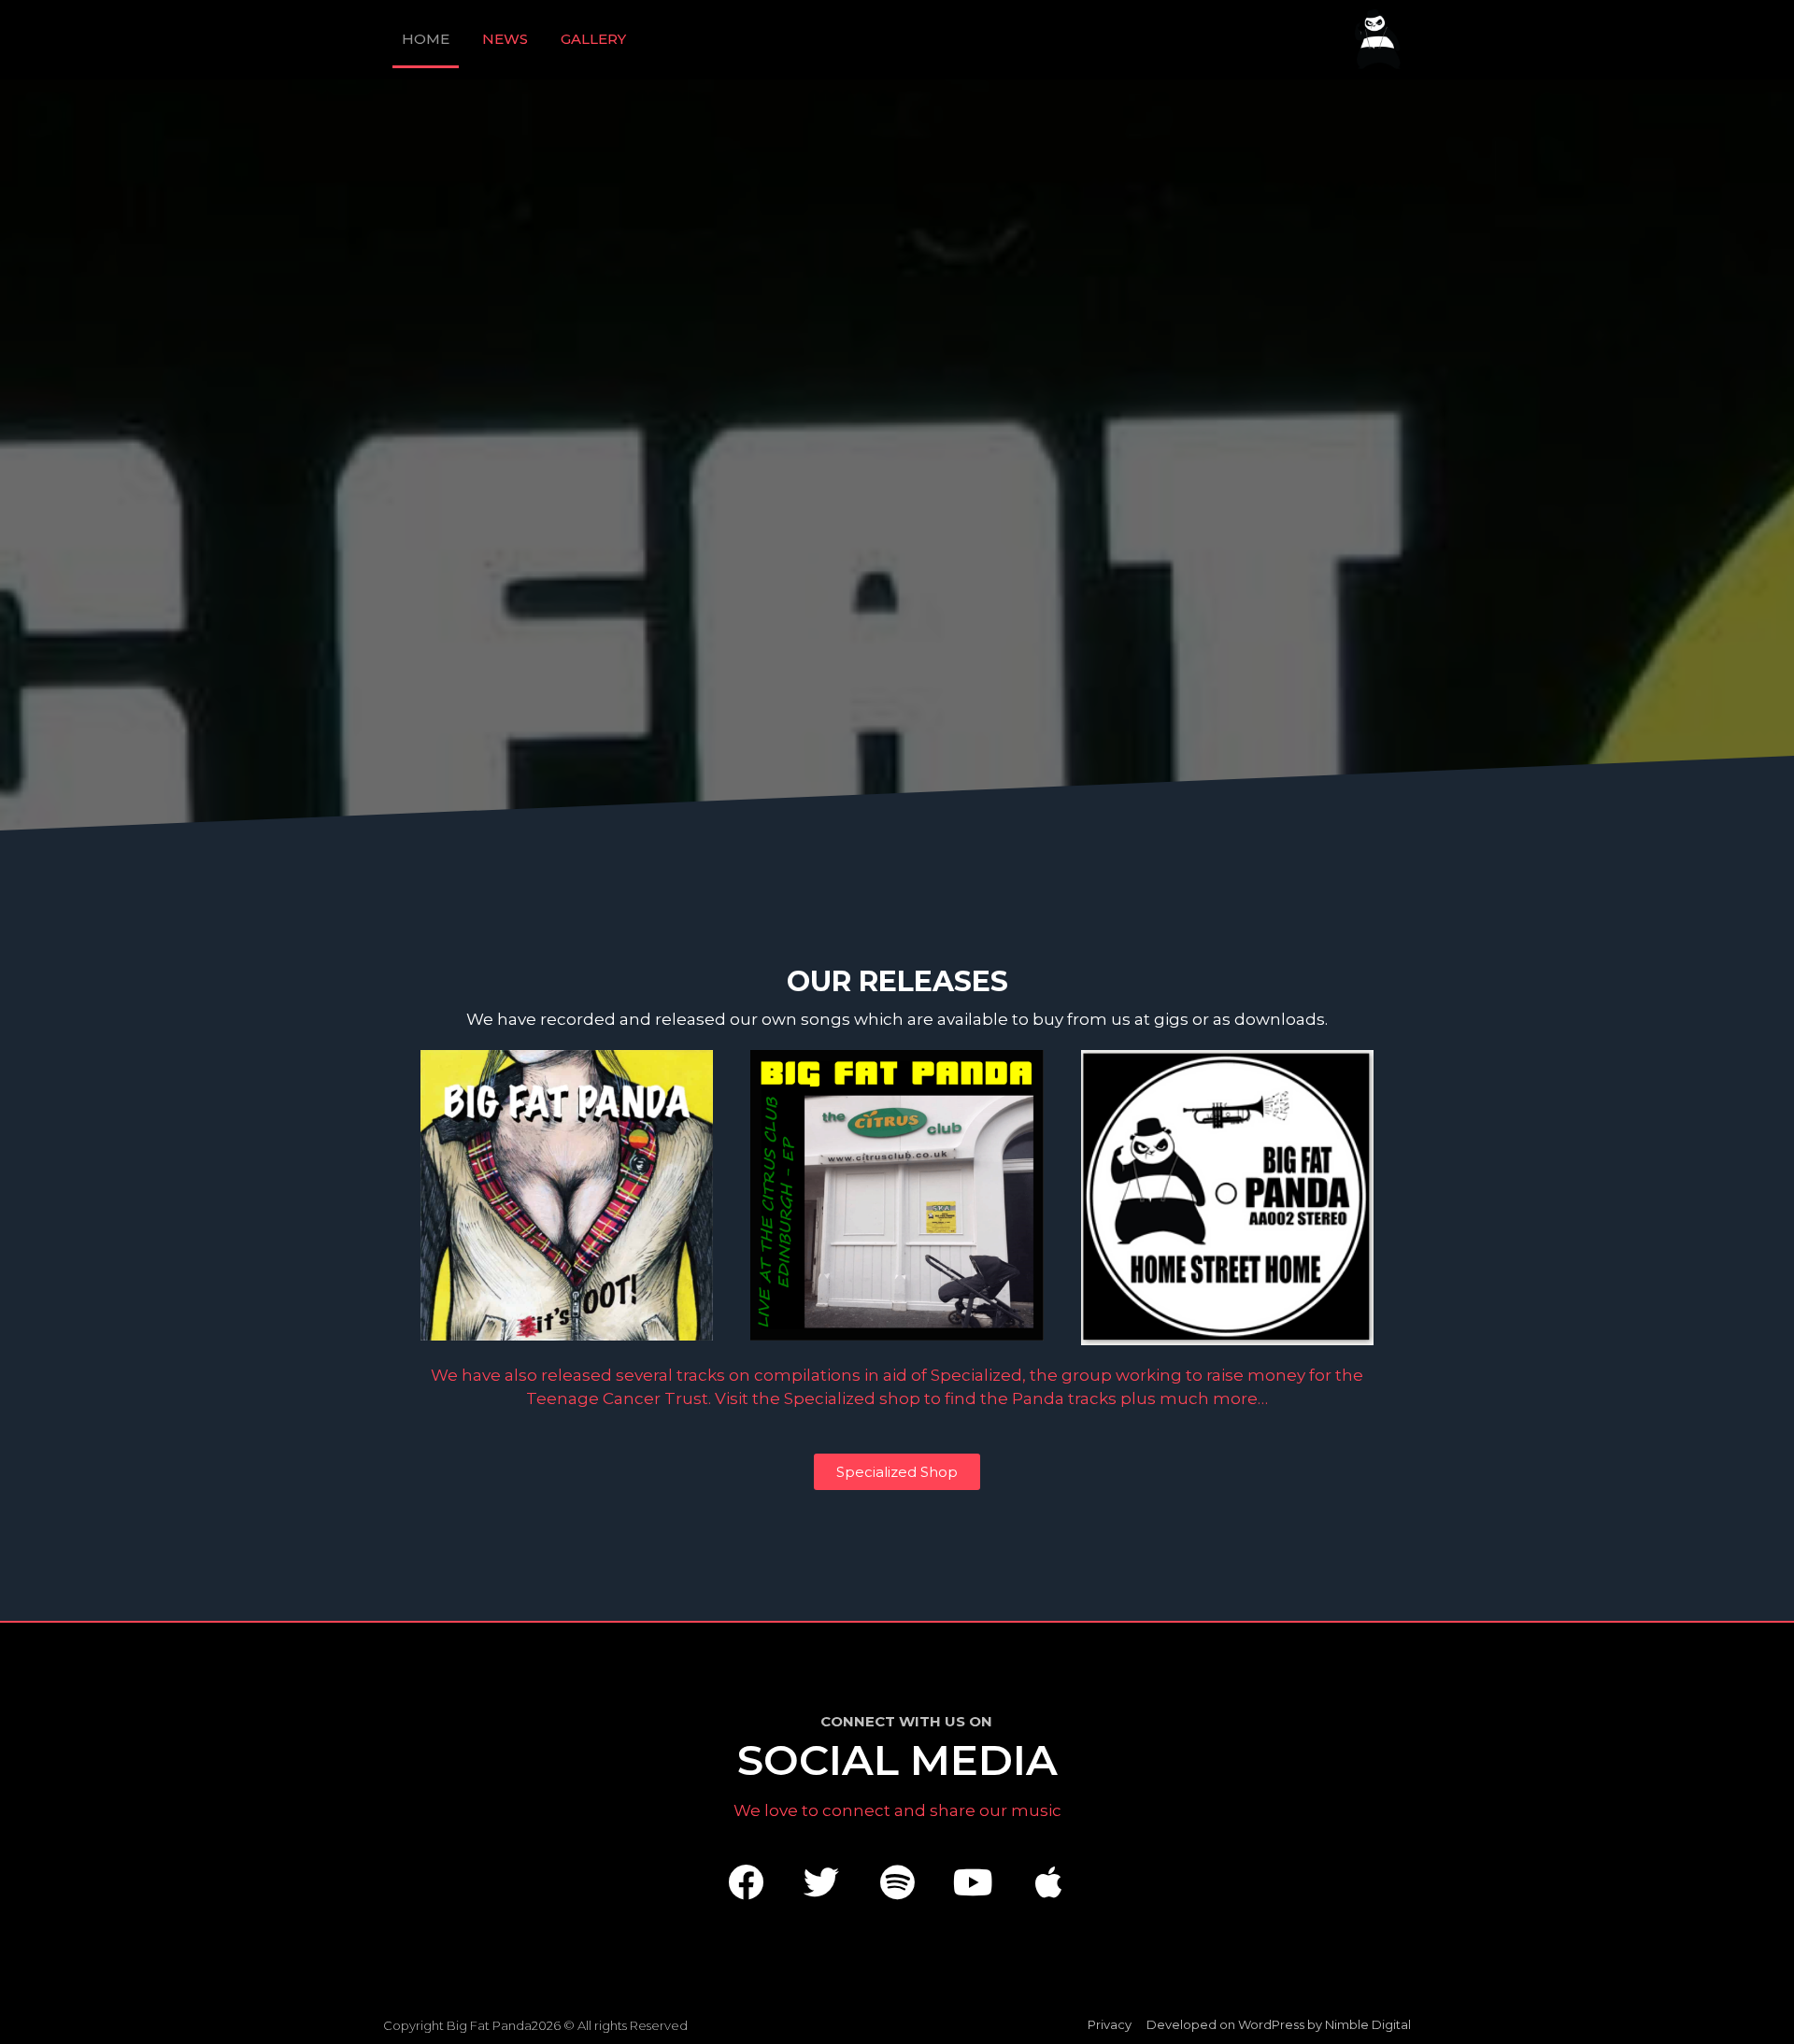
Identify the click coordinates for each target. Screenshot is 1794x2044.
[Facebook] (746, 1882)
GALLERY (593, 39)
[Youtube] (973, 1882)
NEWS (505, 39)
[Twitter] (821, 1882)
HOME (426, 39)
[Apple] (1048, 1882)
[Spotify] (897, 1882)
